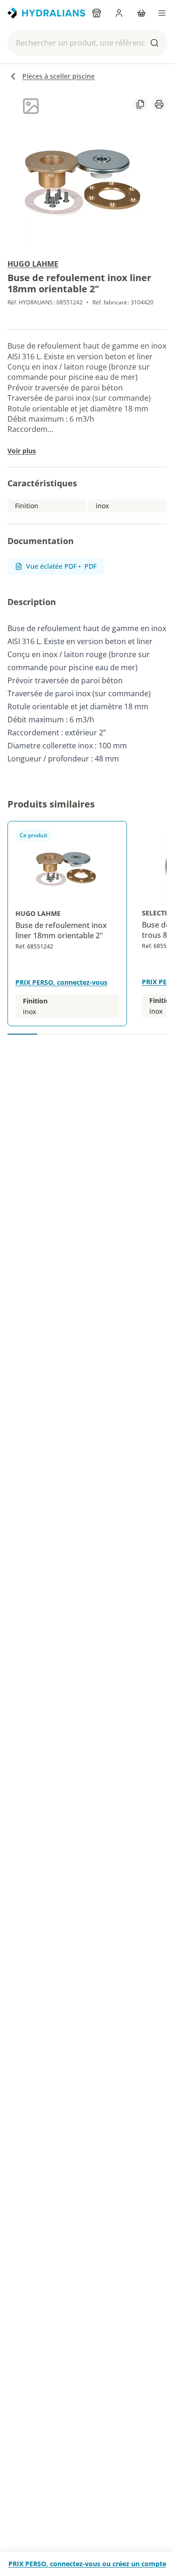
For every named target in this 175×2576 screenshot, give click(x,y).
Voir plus (22, 451)
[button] (87, 43)
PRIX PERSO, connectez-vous (61, 982)
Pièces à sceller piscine (59, 76)
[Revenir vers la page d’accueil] (46, 13)
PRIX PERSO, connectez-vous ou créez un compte (87, 2564)
